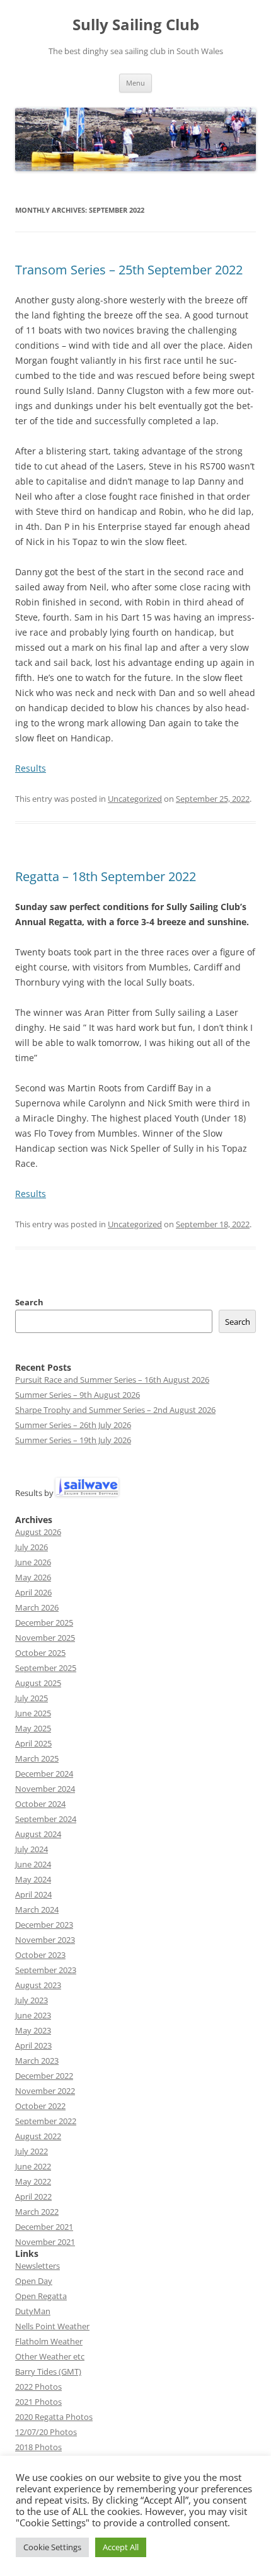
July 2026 (32, 1547)
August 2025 (38, 1683)
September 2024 (46, 1819)
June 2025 (33, 1713)
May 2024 (33, 1879)
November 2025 (45, 1638)
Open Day (34, 2281)
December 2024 (44, 1774)
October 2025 (40, 1653)
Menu (135, 83)
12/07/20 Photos (46, 2432)
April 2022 (33, 2196)
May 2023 (33, 2030)
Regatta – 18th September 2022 (106, 876)
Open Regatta (41, 2296)
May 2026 (33, 1577)
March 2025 (37, 1758)
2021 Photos (38, 2402)
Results (31, 768)
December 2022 (44, 2076)
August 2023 (38, 1985)
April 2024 (33, 1894)
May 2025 (33, 1728)
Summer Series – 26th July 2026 (73, 1425)
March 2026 (37, 1607)
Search (29, 1302)
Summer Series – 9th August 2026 (78, 1395)
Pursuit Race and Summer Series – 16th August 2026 (112, 1380)
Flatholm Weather (49, 2341)
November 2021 (45, 2242)
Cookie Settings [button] (52, 2547)
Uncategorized (135, 799)
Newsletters (37, 2266)
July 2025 (32, 1698)
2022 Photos (38, 2387)
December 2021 (44, 2227)
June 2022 (33, 2166)
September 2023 (46, 1970)
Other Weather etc (50, 2356)
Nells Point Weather (52, 2326)
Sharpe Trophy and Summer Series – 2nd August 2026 (115, 1410)
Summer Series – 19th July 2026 (73, 1440)
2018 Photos (38, 2447)
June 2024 (33, 1864)
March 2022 (37, 2212)
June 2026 (33, 1562)
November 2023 (45, 1940)
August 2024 (38, 1834)
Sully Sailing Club (136, 25)
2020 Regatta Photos (54, 2417)
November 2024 (45, 1789)
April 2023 (33, 2045)
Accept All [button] (121, 2547)
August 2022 (38, 2136)
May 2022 (33, 2181)
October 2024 (40, 1804)
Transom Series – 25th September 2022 (129, 270)
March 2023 (37, 2061)
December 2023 (44, 1925)
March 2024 (37, 1910)
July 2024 (32, 1849)
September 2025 (46, 1668)
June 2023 (33, 2015)
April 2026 (33, 1592)
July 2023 (32, 2000)
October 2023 (40, 1955)
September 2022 (46, 2121)
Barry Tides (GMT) (48, 2371)
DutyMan (33, 2311)
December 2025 (44, 1623)
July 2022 (32, 2151)
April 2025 (33, 1743)
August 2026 (38, 1532)
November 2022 (45, 2091)
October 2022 (40, 2106)
